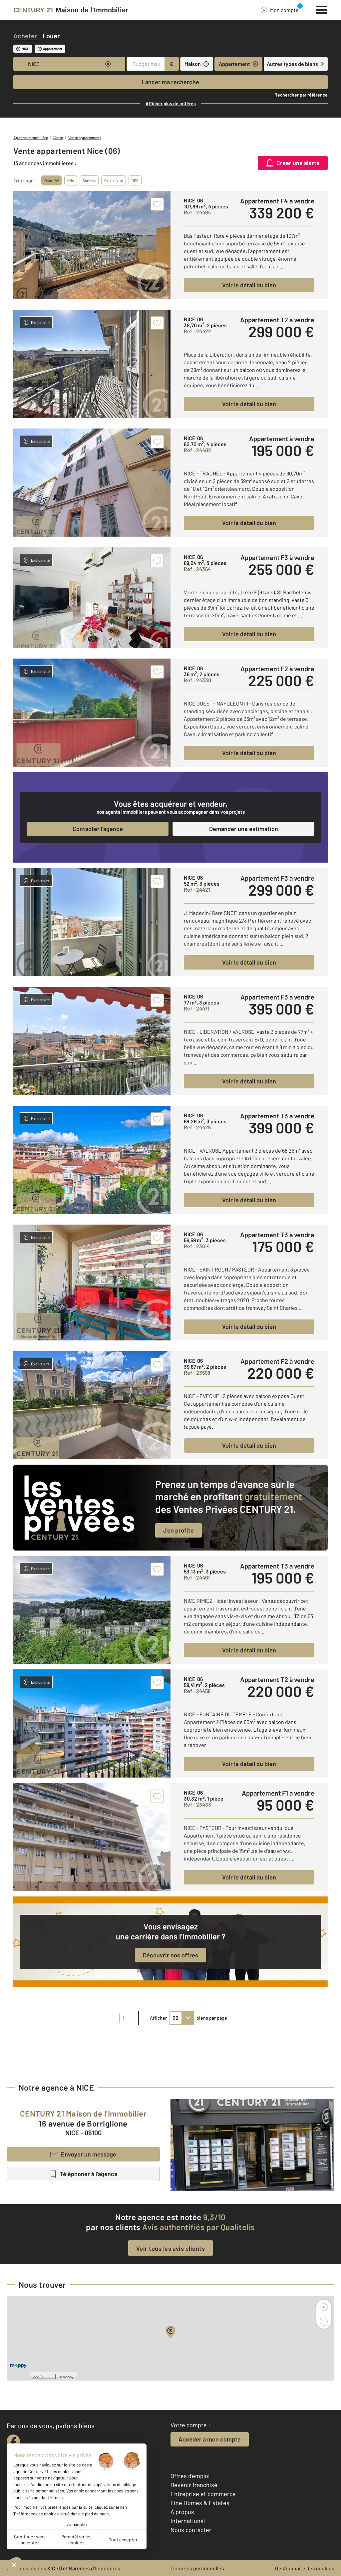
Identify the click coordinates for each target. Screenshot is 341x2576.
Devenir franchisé (194, 2485)
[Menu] (322, 9)
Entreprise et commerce (203, 2494)
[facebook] (13, 2441)
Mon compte (284, 10)
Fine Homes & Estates (200, 2503)
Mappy (68, 2377)
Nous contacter (191, 2530)
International (188, 2521)
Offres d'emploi (190, 2476)
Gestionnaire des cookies (305, 2568)
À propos (182, 2512)
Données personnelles (198, 2568)
